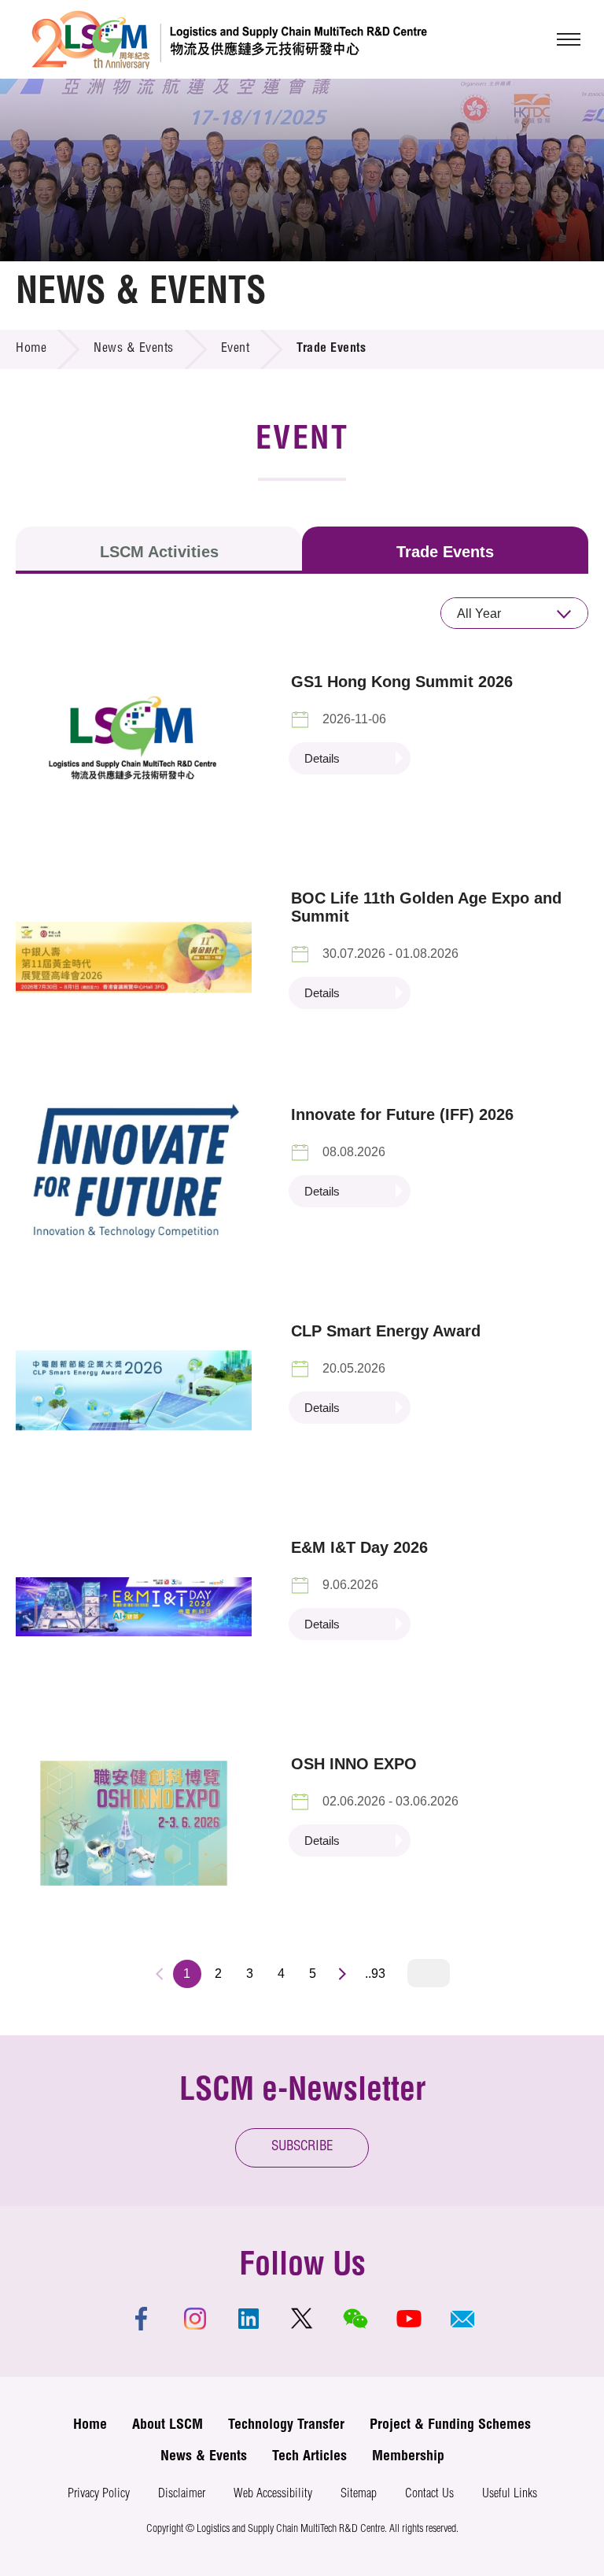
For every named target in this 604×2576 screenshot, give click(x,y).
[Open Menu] (569, 39)
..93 (375, 1974)
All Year (479, 614)
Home (31, 349)
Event (236, 349)
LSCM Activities (159, 552)
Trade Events (445, 552)
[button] (462, 2319)
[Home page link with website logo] (229, 39)
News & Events (134, 349)
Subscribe (302, 2147)
